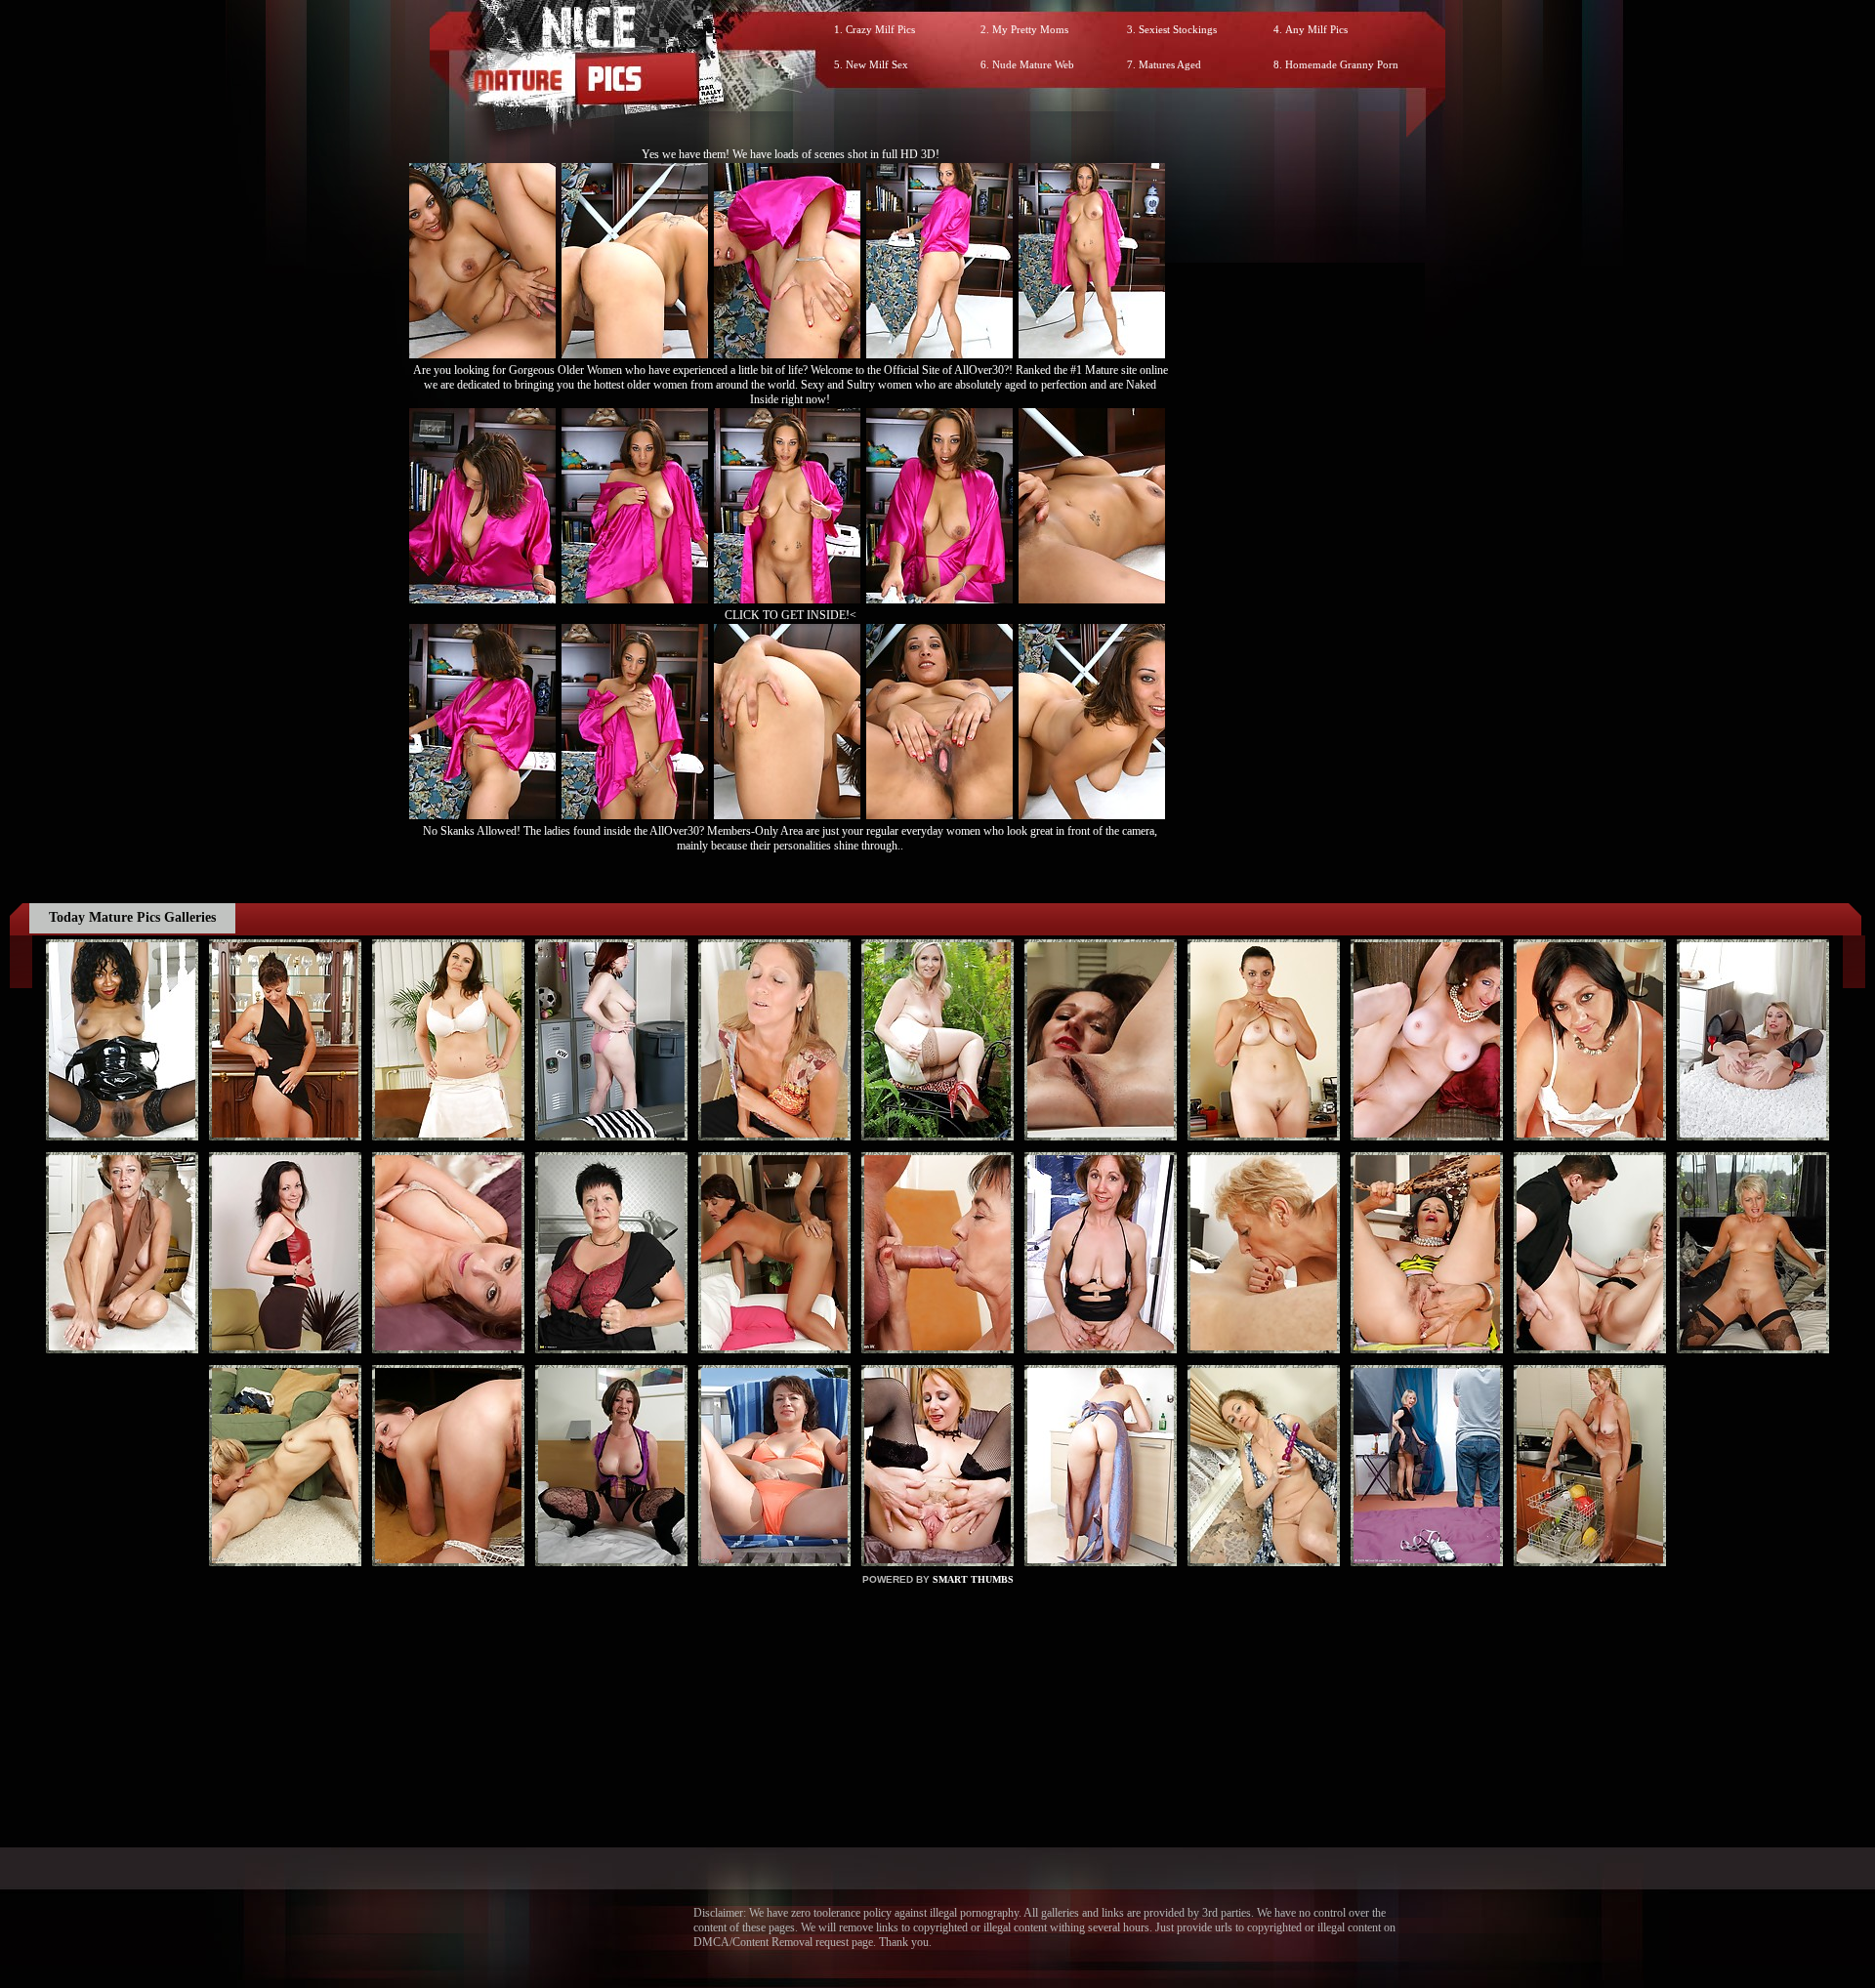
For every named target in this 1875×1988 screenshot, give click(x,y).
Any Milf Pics (1316, 29)
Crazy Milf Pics (880, 29)
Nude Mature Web (1033, 64)
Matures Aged (1170, 64)
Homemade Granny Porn (1342, 64)
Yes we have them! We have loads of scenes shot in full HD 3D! (791, 154)
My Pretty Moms (1030, 29)
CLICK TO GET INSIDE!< (791, 615)
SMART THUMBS (973, 1579)
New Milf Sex (877, 64)
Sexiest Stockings (1178, 29)
